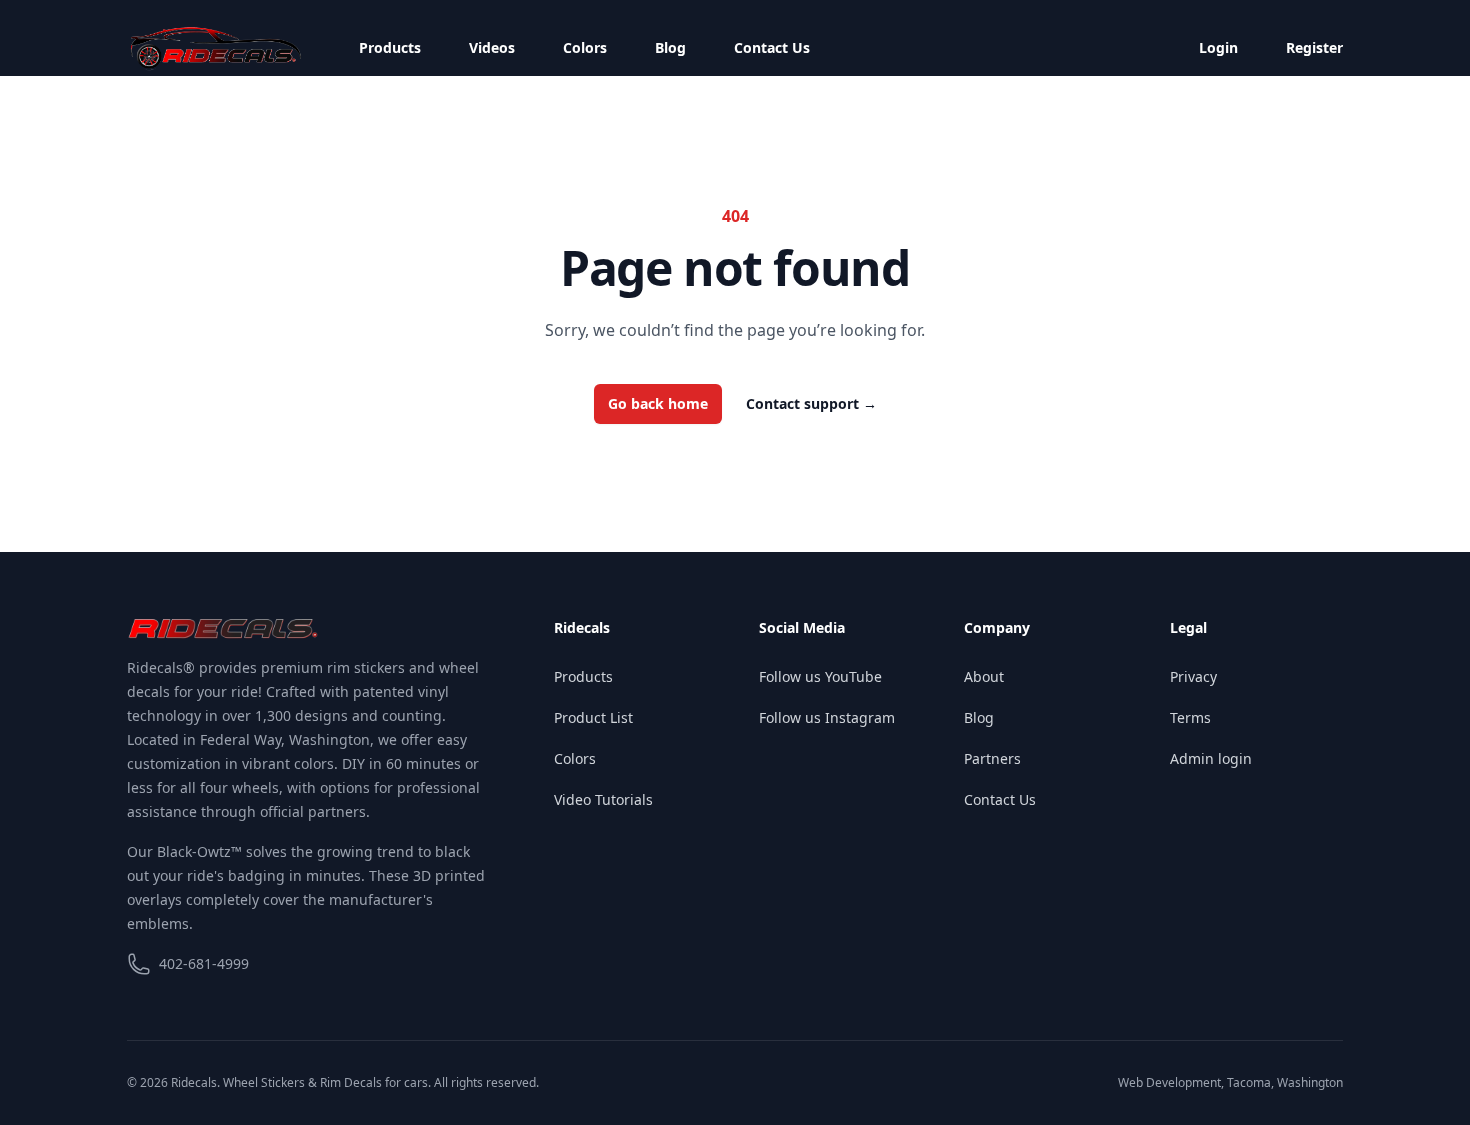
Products (390, 47)
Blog (670, 47)
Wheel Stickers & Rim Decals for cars (325, 1082)
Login (1218, 47)
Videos (492, 47)
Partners (992, 758)
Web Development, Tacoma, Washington (1230, 1082)
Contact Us (772, 47)
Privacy (1193, 676)
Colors (585, 47)
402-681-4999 (204, 963)
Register (1314, 47)
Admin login (1211, 758)
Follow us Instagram (827, 717)
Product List (593, 717)
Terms (1190, 717)
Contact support (811, 403)
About (984, 676)
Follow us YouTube (820, 676)
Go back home (658, 403)
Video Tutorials (603, 799)
